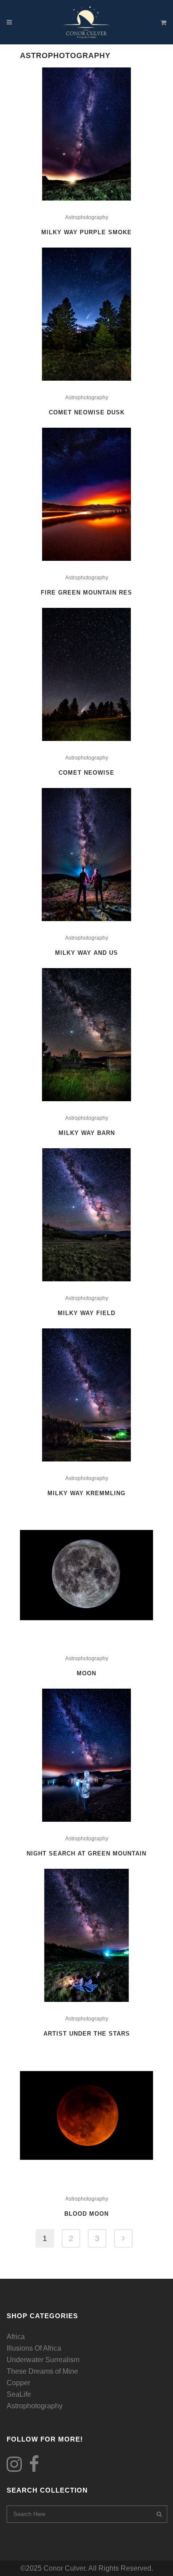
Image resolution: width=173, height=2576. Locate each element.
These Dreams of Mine (42, 2371)
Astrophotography (87, 217)
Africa (16, 2337)
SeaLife (19, 2394)
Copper (18, 2383)
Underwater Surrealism (43, 2360)
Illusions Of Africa (34, 2348)
